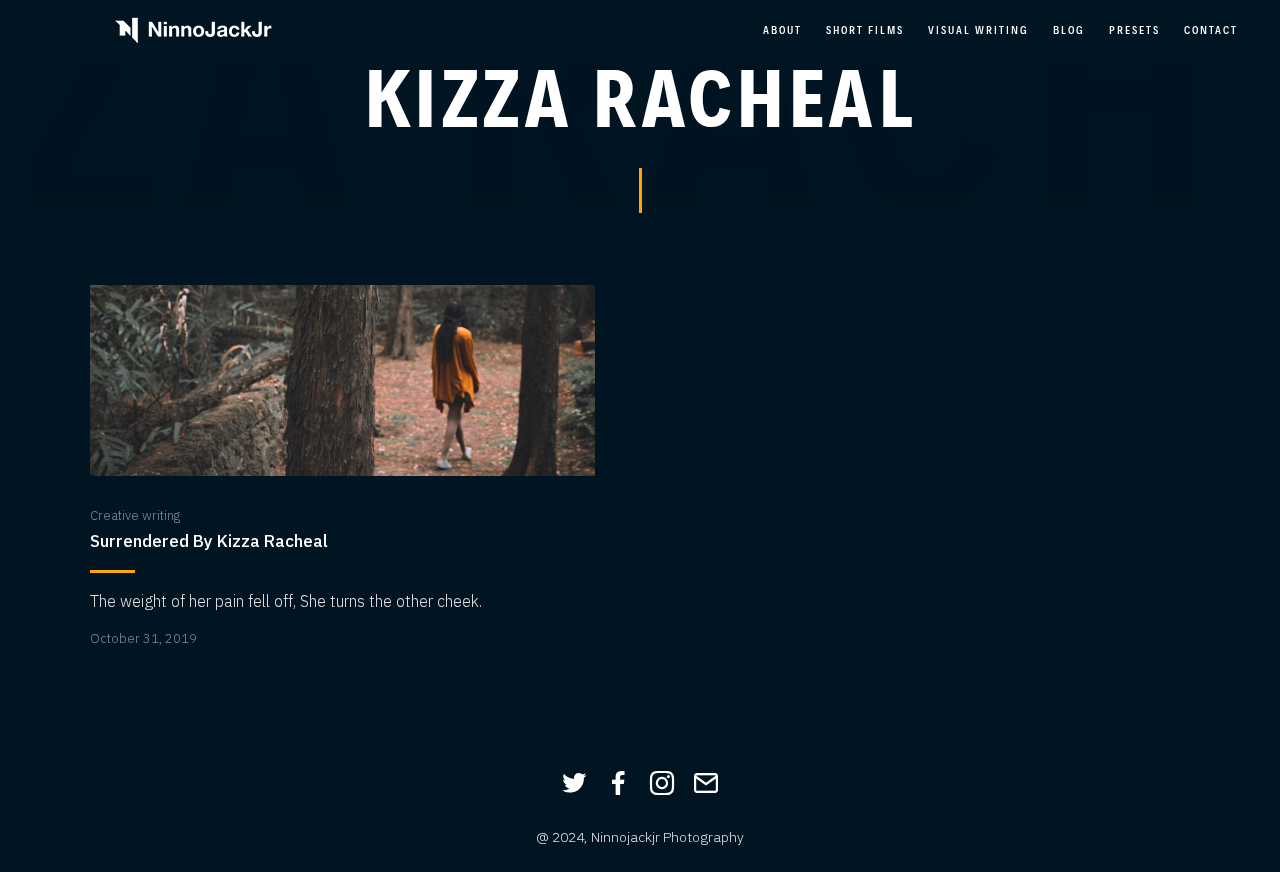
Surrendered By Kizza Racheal (209, 541)
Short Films (865, 30)
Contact (1211, 30)
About (782, 30)
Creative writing (135, 515)
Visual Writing (978, 30)
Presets (1134, 30)
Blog (1069, 30)
